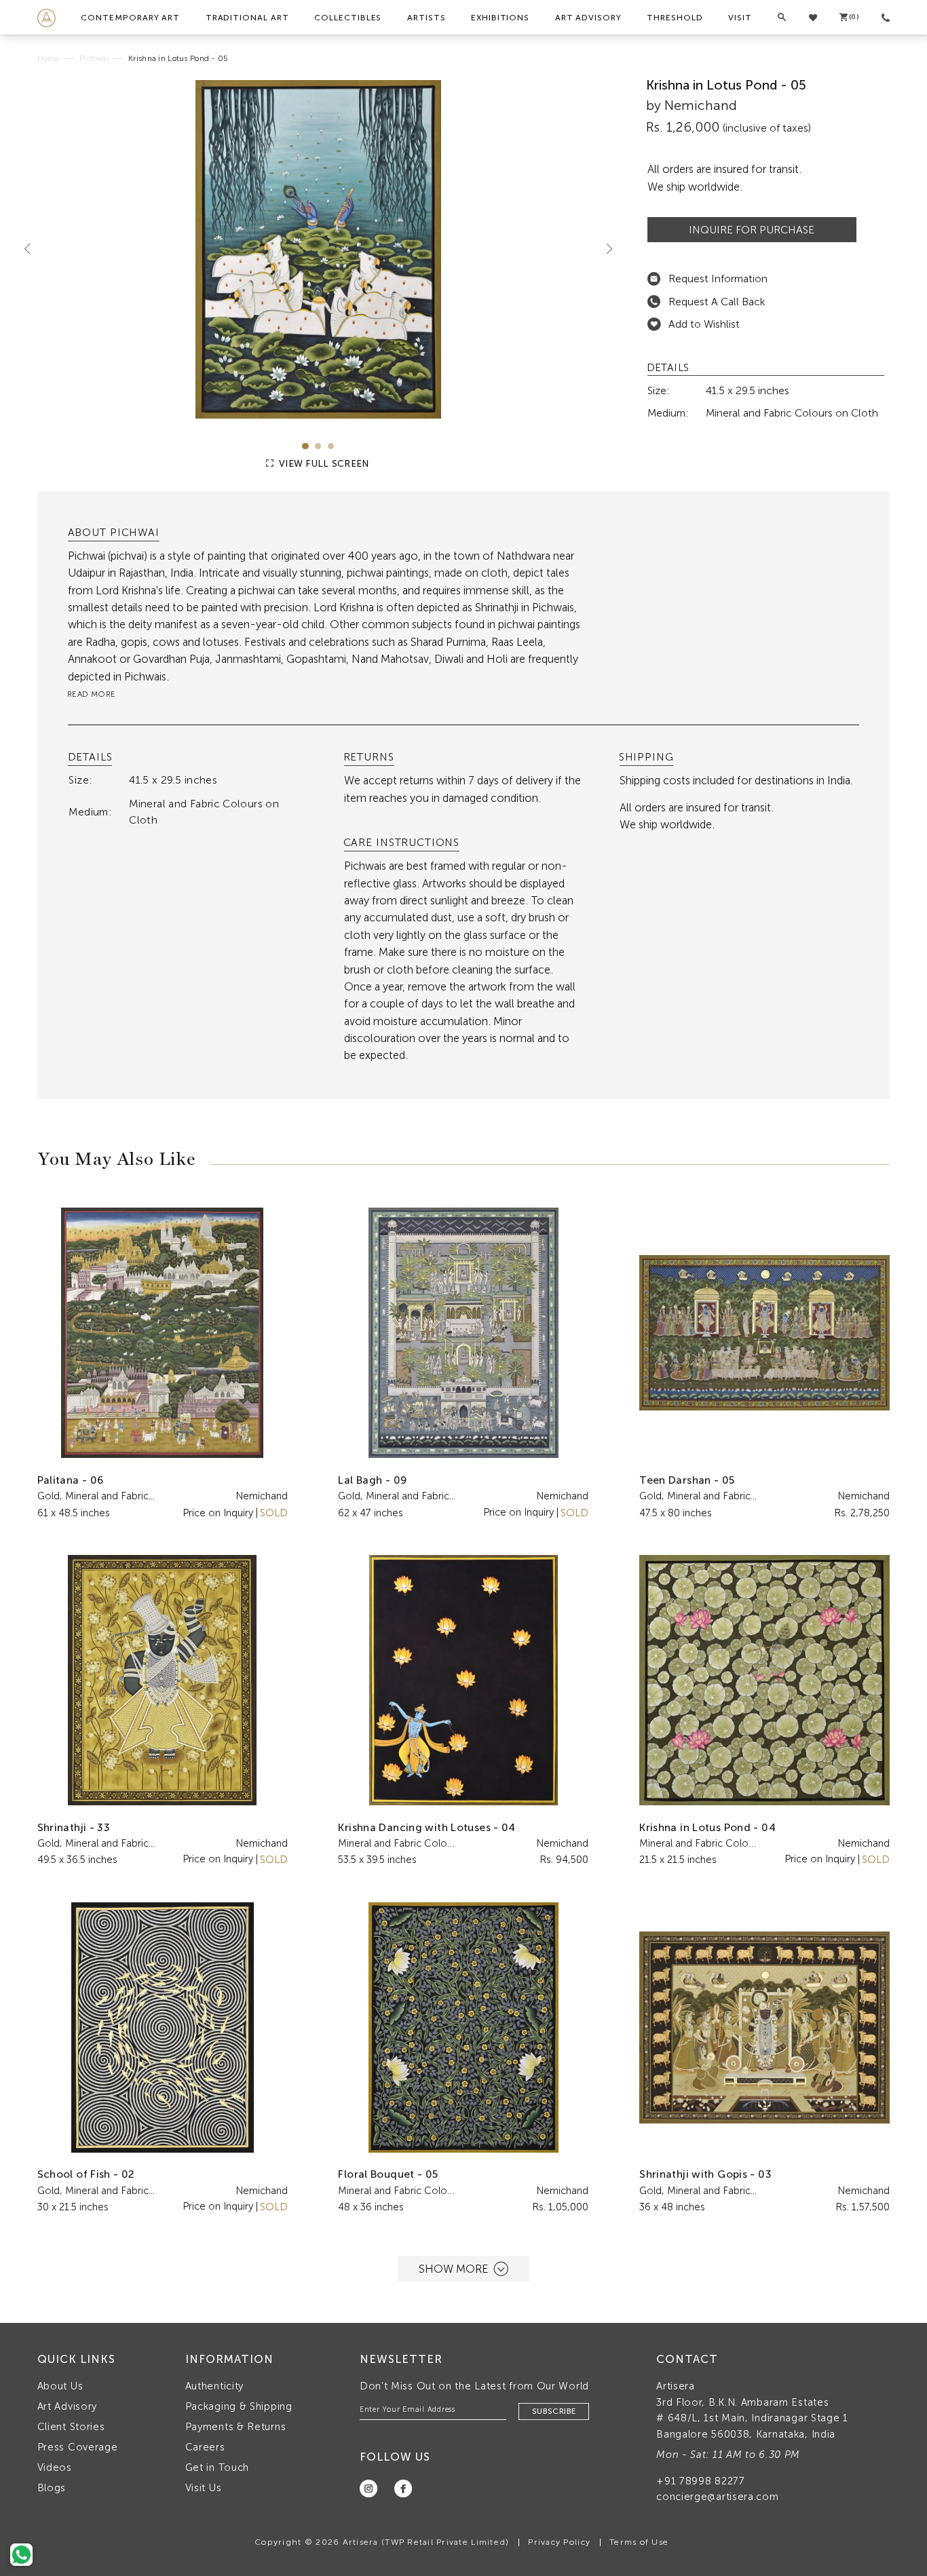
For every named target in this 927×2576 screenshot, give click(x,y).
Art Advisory (588, 18)
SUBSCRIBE (554, 2411)
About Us (60, 2386)
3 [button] (331, 446)
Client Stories (71, 2427)
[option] (319, 249)
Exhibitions (500, 18)
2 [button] (318, 446)
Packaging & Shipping (239, 2406)
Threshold (675, 18)
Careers (205, 2447)
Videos (55, 2467)
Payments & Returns (236, 2427)
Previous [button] (33, 249)
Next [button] (604, 249)
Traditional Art (247, 18)
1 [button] (305, 446)
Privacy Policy (559, 2542)
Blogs (52, 2488)
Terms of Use (639, 2542)
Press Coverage (78, 2447)
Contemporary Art (130, 18)
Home (49, 58)
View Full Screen (323, 464)
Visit (740, 18)
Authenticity (214, 2386)
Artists (427, 18)
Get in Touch (217, 2467)
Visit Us (204, 2488)
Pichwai (94, 58)
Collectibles (348, 18)
